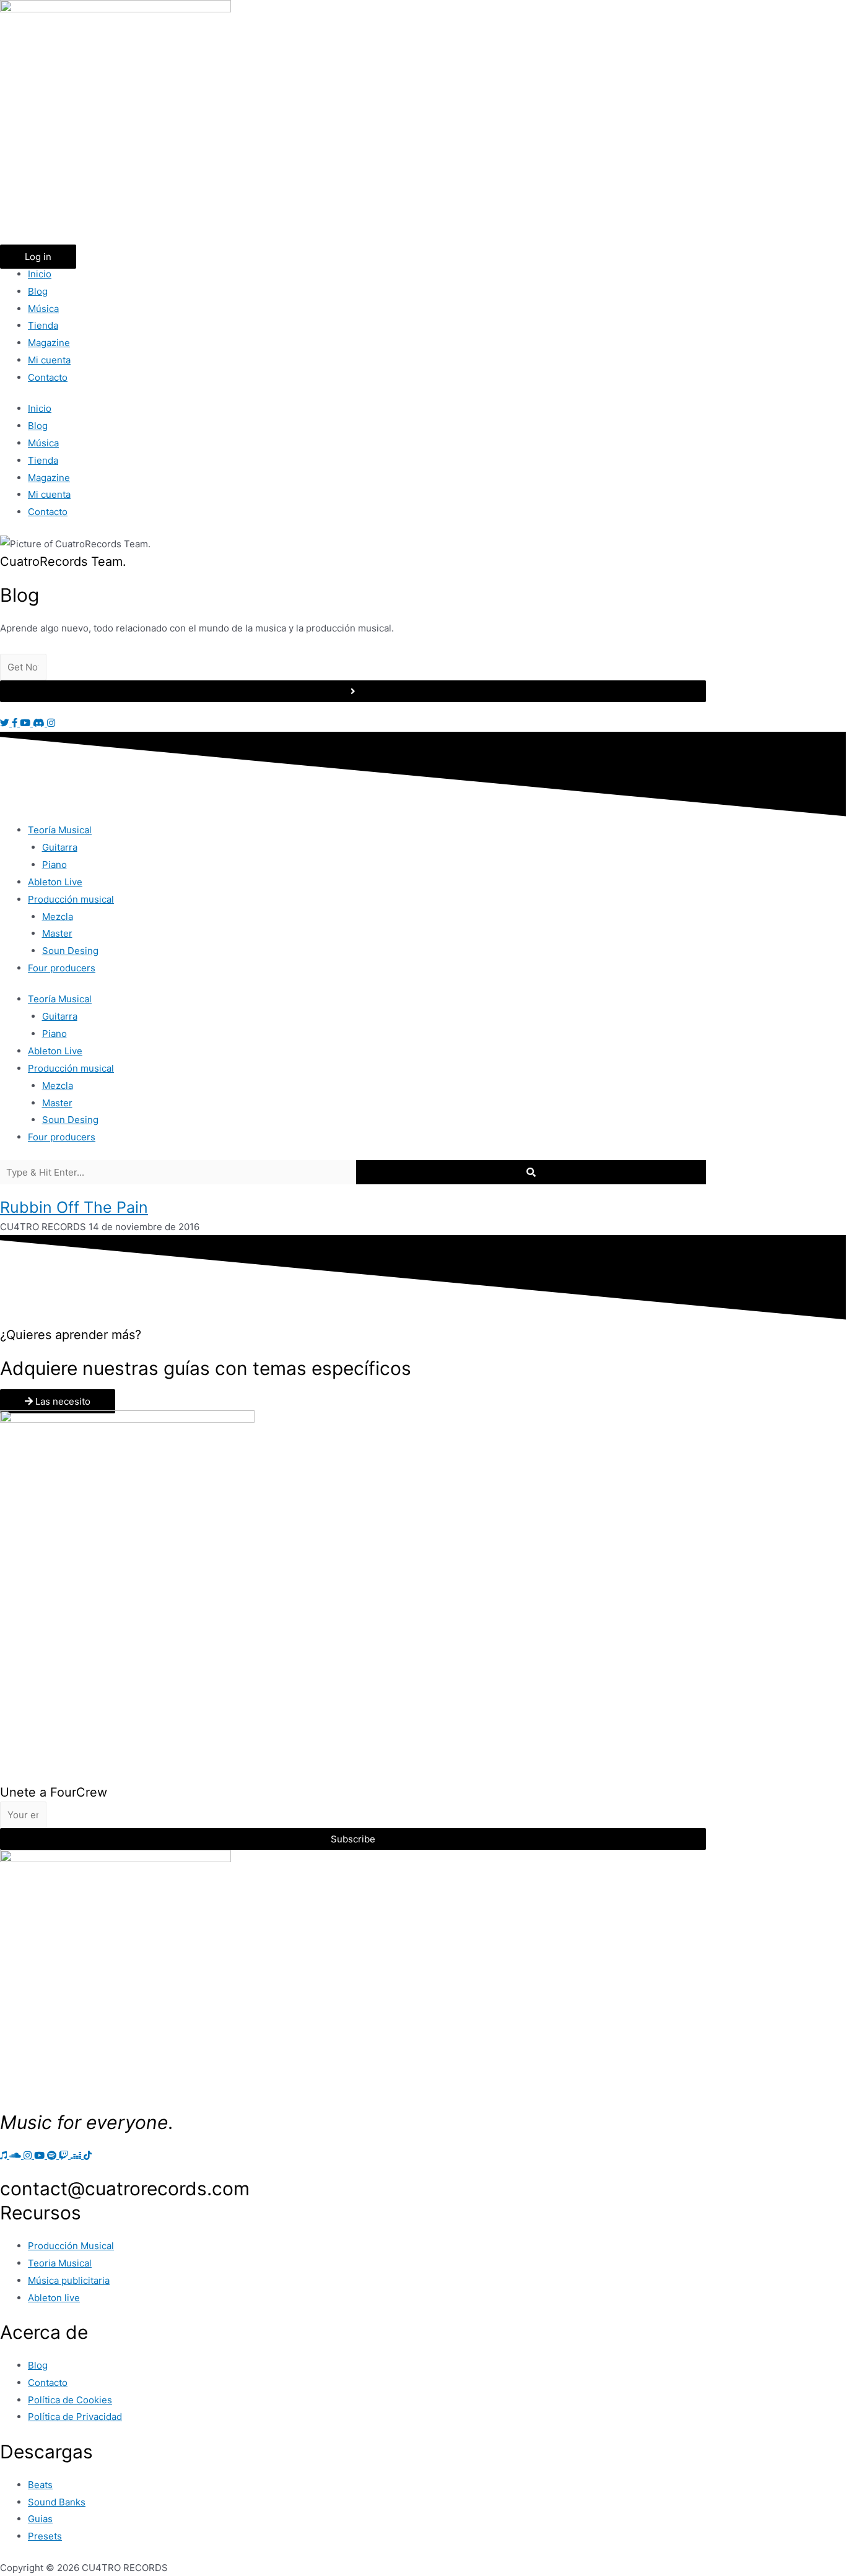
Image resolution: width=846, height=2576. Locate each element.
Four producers (62, 968)
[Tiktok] (88, 2155)
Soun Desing (70, 951)
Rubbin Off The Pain (74, 1207)
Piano (55, 865)
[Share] (805, 14)
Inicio (40, 274)
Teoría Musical (60, 830)
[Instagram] (29, 2155)
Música (43, 309)
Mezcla (58, 917)
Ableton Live (55, 882)
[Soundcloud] (16, 2155)
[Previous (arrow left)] (22, 1288)
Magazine (49, 343)
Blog (38, 291)
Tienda (43, 325)
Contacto (48, 377)
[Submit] (353, 691)
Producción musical (71, 899)
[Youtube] (41, 2155)
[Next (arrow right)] (824, 1288)
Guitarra (60, 847)
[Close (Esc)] (832, 14)
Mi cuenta (49, 360)
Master (57, 933)
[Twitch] (65, 2155)
